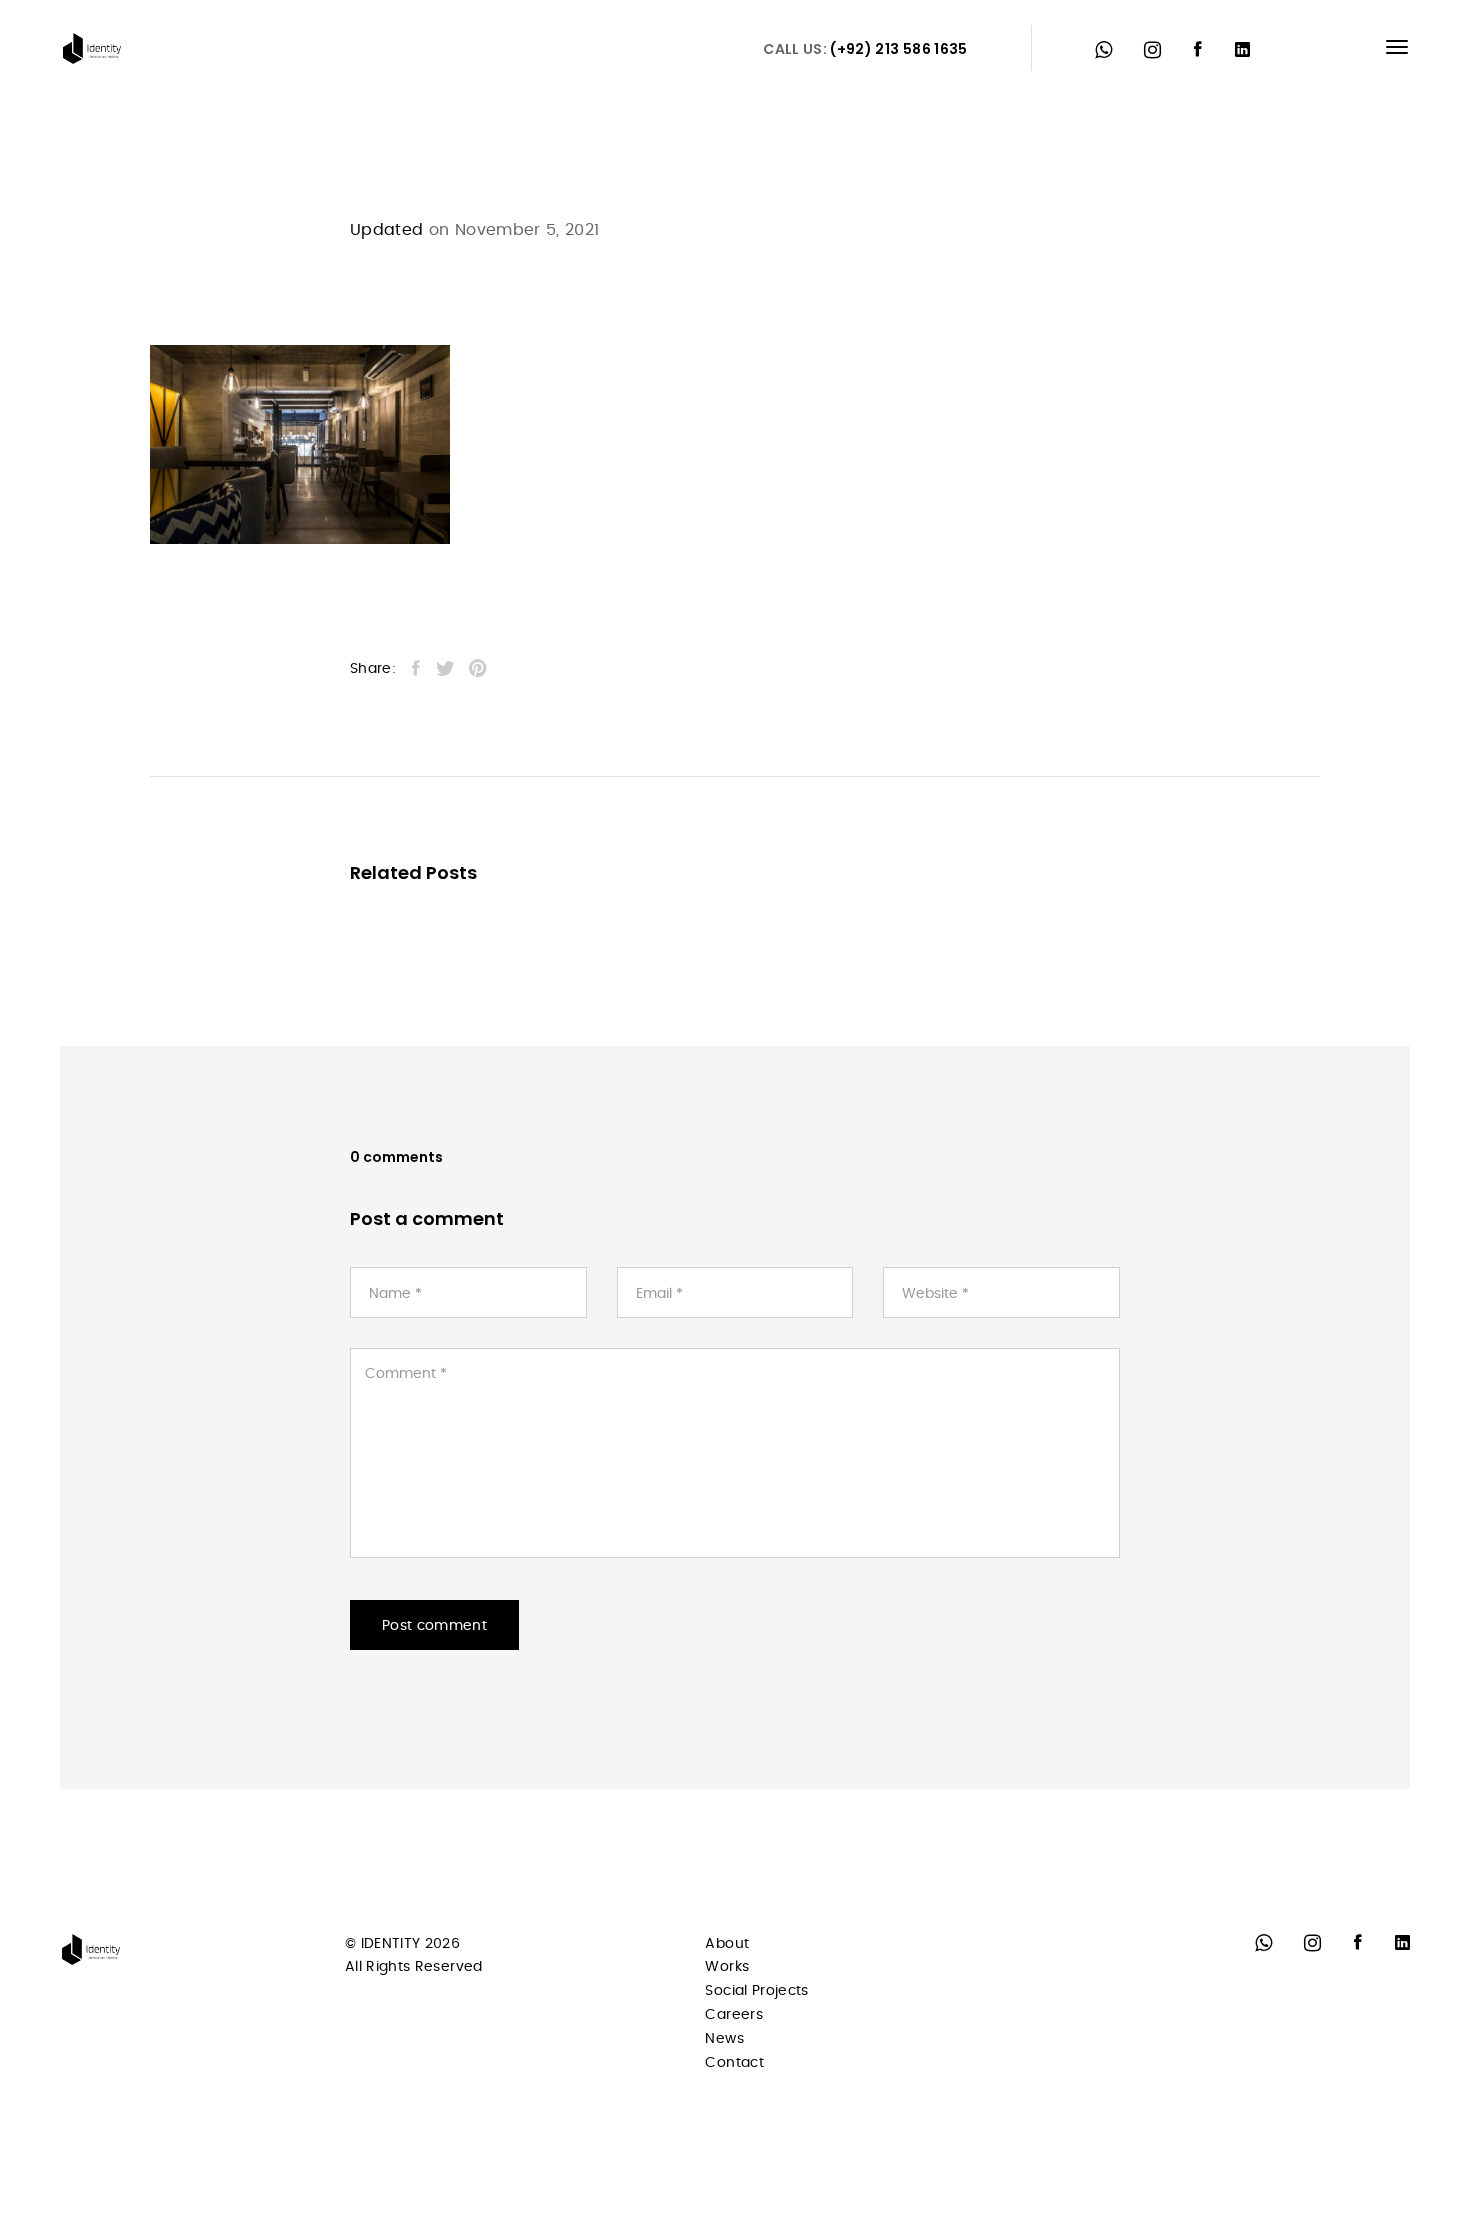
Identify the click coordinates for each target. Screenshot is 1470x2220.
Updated (386, 230)
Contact (734, 2063)
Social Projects (756, 1991)
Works (727, 1967)
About (727, 1944)
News (724, 2039)
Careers (733, 2015)
